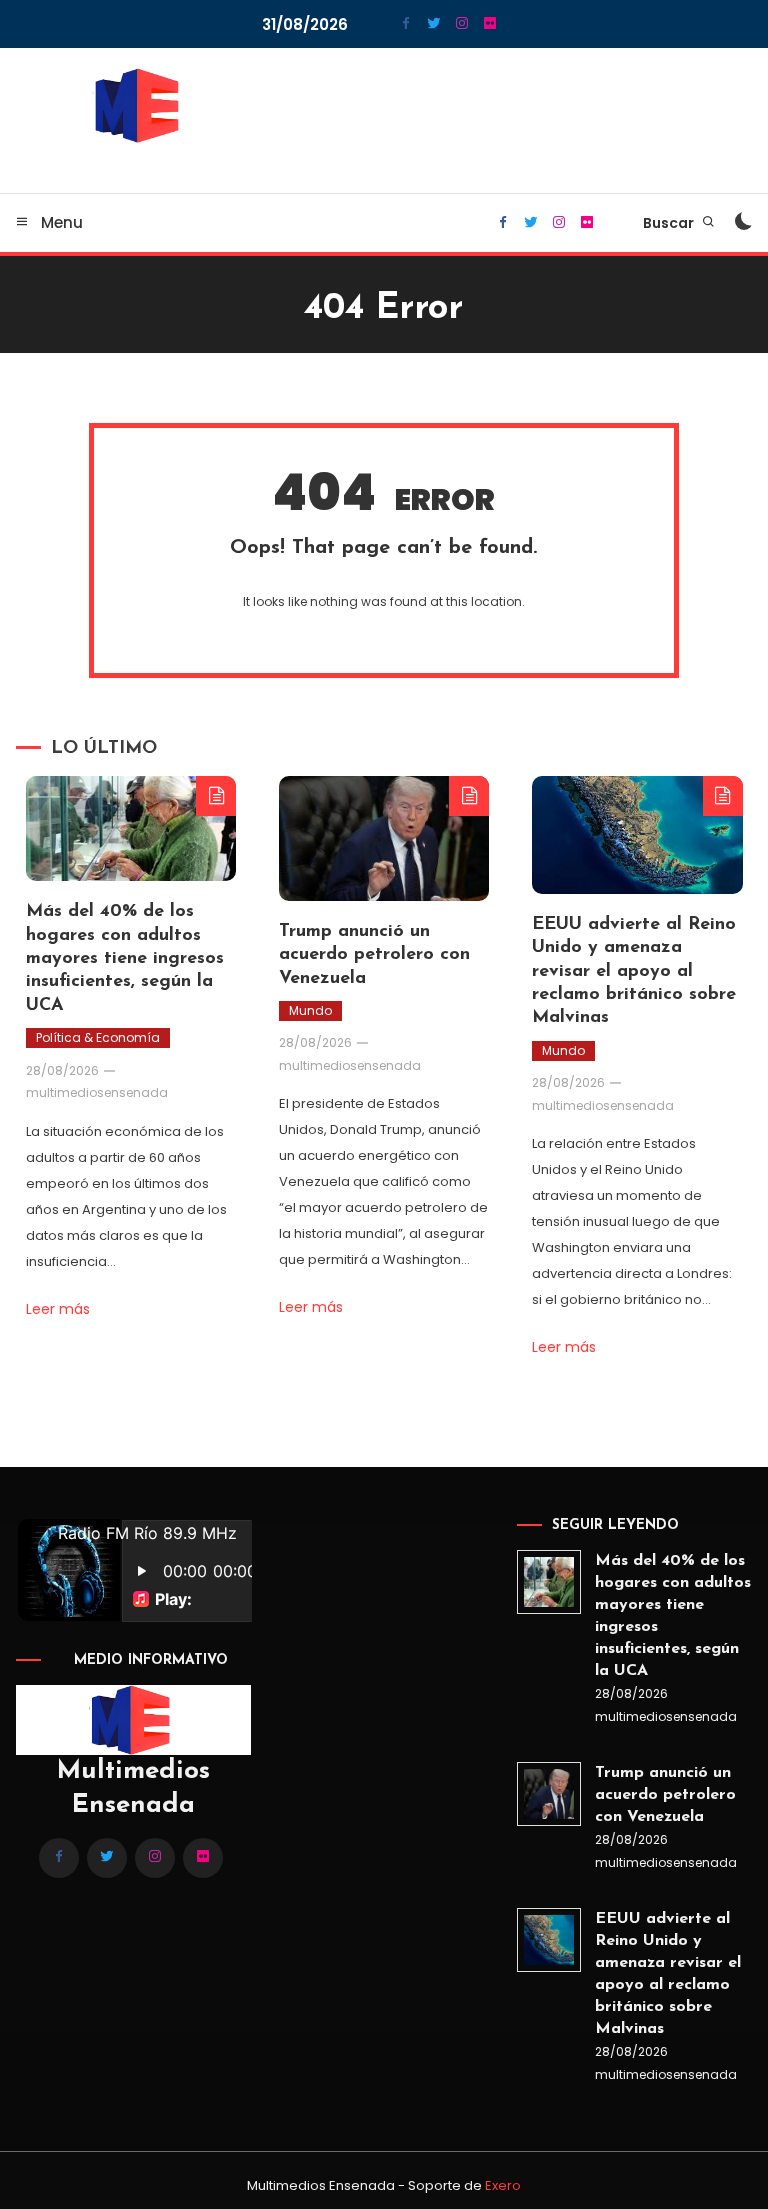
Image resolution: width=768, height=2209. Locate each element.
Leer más (58, 1309)
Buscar (670, 223)
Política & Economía (98, 1037)
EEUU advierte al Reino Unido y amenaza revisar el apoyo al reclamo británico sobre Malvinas (634, 972)
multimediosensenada (97, 1092)
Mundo (310, 1010)
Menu (60, 222)
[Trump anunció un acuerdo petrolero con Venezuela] (549, 1794)
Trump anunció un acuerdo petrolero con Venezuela (374, 955)
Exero (503, 2185)
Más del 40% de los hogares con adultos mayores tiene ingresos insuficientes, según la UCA (125, 959)
